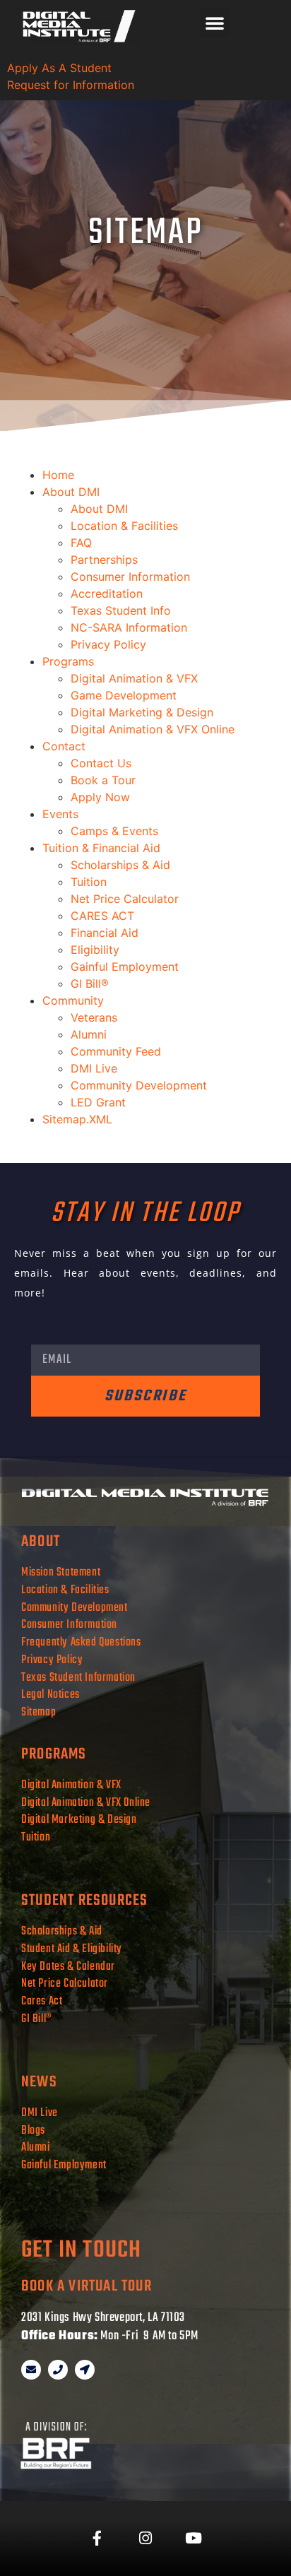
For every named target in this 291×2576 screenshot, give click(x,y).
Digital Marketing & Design (142, 712)
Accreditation (107, 593)
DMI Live (94, 1068)
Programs (68, 661)
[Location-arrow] (85, 2370)
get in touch (81, 2251)
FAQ (81, 543)
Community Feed (116, 1051)
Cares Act (42, 2001)
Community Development (139, 1085)
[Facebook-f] (97, 2539)
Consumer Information (130, 577)
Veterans (94, 1017)
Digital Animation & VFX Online (153, 729)
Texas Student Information (78, 1678)
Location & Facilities (124, 526)
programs (54, 1754)
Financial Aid (105, 933)
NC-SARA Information (129, 627)
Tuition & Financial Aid (101, 848)
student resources (84, 1901)
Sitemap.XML (77, 1119)
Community (73, 1000)
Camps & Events (114, 831)
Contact (64, 746)
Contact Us (101, 763)
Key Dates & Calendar (68, 1967)
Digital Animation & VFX (134, 678)
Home (58, 475)
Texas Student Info (121, 610)
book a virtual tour (87, 2286)
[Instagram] (145, 2539)
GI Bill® (90, 983)
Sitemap (38, 1712)
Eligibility (95, 950)
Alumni (89, 1034)
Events (60, 814)
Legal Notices (51, 1695)
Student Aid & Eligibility (72, 1949)
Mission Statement (61, 1572)
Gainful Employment (125, 967)
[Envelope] (31, 2370)
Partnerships (104, 560)
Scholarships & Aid (120, 865)
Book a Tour (103, 780)
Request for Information (71, 85)
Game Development (124, 695)
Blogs (33, 2131)
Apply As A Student (59, 68)
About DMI (71, 492)
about (41, 1542)
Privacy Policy (108, 644)
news (39, 2082)
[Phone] (58, 2370)
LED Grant (98, 1102)
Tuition (89, 882)
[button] (215, 23)
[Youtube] (194, 2539)
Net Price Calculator (125, 899)
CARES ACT (102, 916)
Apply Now (100, 797)
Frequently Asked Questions (82, 1642)
